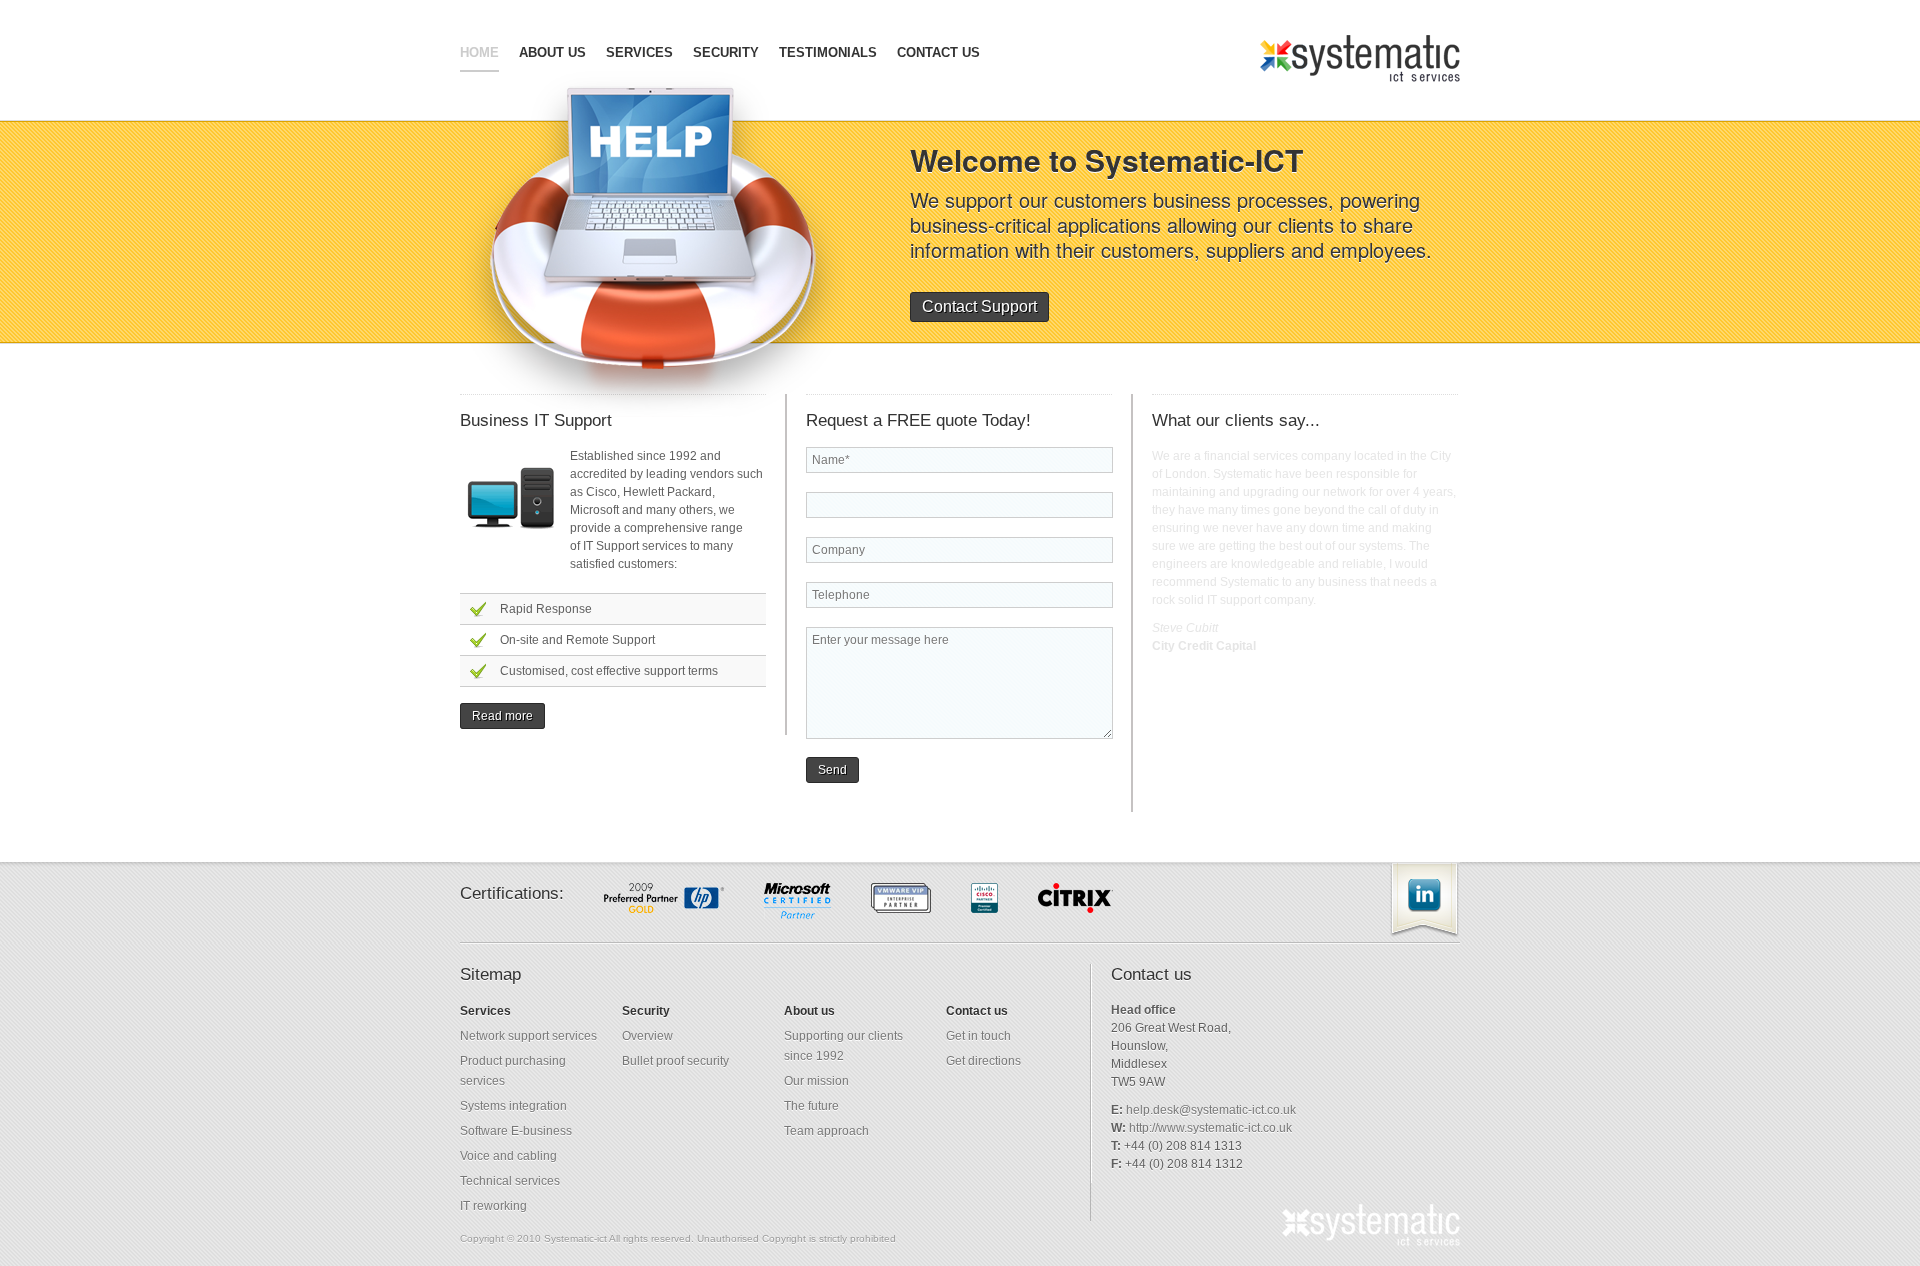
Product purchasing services (513, 1071)
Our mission (816, 1081)
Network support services (528, 1036)
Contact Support (979, 306)
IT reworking (493, 1206)
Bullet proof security (675, 1061)
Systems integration (513, 1106)
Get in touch (978, 1036)
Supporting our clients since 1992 (843, 1046)
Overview (647, 1036)
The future (811, 1106)
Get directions (983, 1061)
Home (479, 52)
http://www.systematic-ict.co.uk (1210, 1128)
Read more (502, 716)
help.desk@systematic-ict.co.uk (1211, 1110)
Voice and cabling (508, 1156)
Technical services (510, 1181)
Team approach (826, 1131)
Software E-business (516, 1131)
